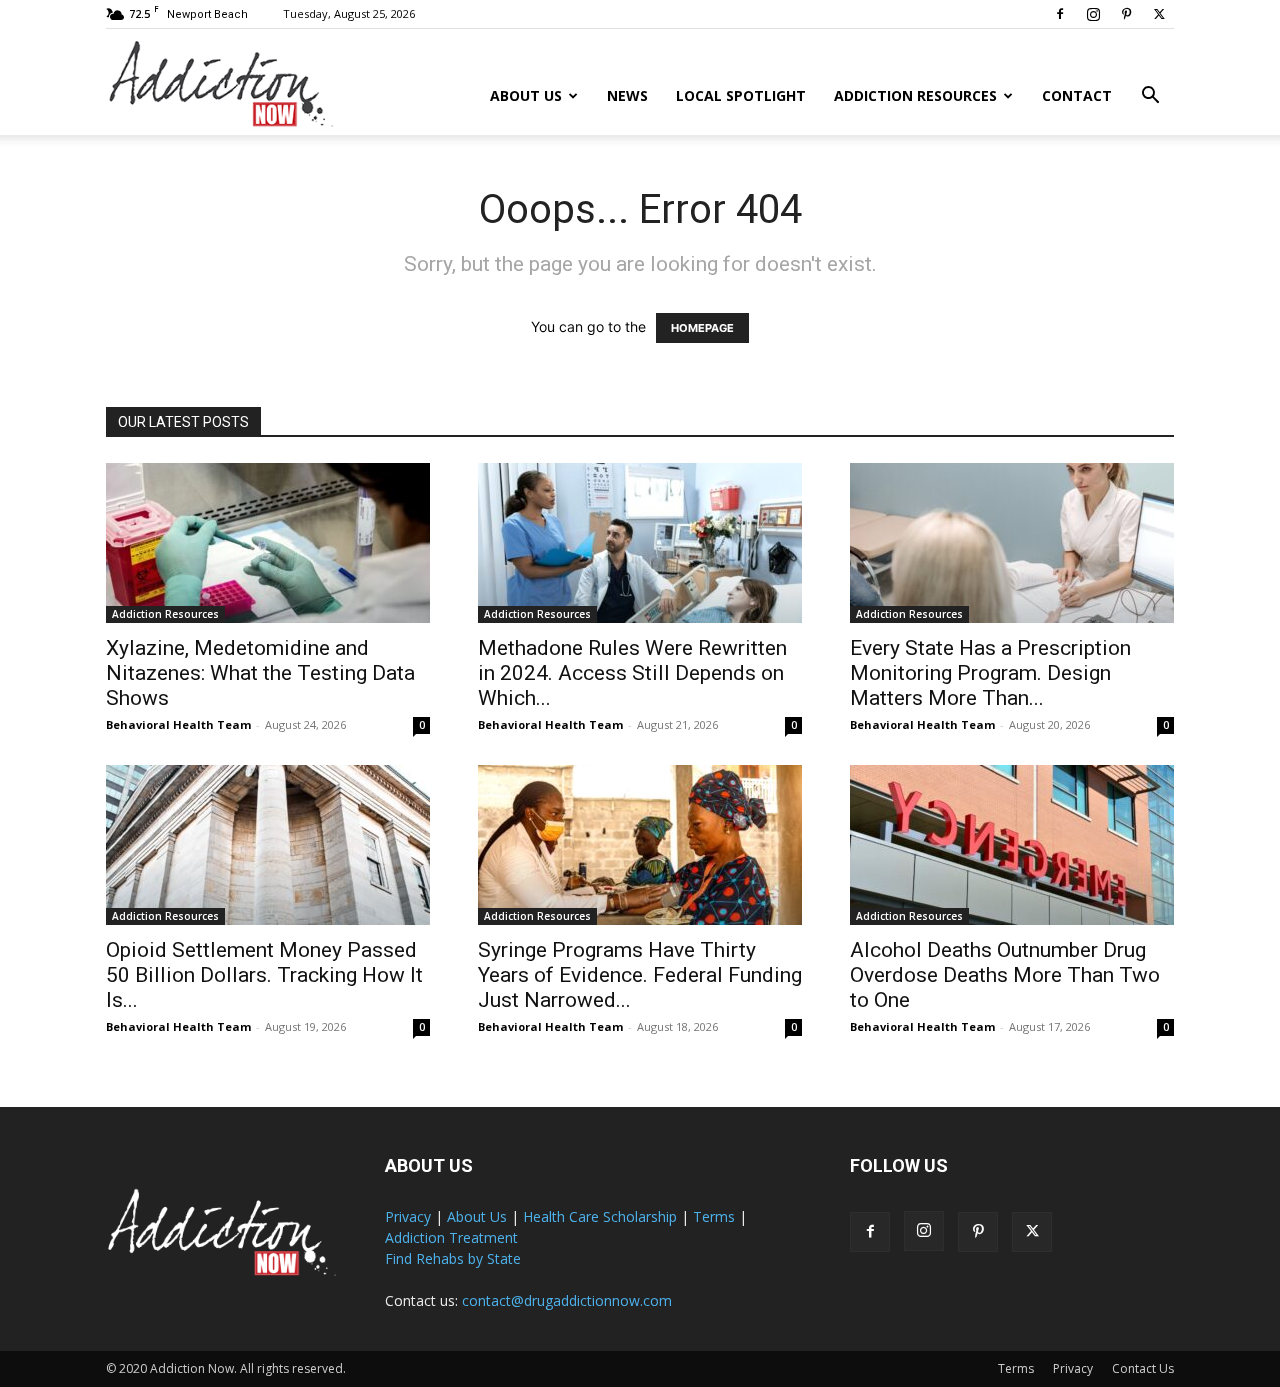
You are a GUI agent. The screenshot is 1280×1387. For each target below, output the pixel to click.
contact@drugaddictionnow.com (567, 1300)
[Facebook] (1060, 14)
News (627, 95)
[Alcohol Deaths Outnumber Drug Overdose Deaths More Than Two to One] (1012, 845)
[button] (1150, 97)
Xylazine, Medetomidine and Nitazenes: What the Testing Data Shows (260, 673)
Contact (1077, 95)
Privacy (408, 1216)
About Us (526, 95)
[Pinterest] (1126, 14)
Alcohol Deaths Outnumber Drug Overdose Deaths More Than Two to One (1005, 975)
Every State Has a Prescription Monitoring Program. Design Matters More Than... (990, 673)
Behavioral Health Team (178, 724)
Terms (714, 1216)
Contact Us (1143, 1368)
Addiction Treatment (451, 1237)
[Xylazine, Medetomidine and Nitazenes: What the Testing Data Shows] (268, 543)
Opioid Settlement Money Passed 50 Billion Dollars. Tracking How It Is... (264, 975)
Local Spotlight (741, 95)
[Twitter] (1159, 14)
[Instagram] (1093, 14)
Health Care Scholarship (600, 1216)
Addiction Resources (915, 95)
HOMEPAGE (702, 328)
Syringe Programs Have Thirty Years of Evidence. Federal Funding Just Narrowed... (640, 975)
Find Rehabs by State (453, 1258)
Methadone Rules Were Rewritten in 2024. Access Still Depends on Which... (632, 673)
